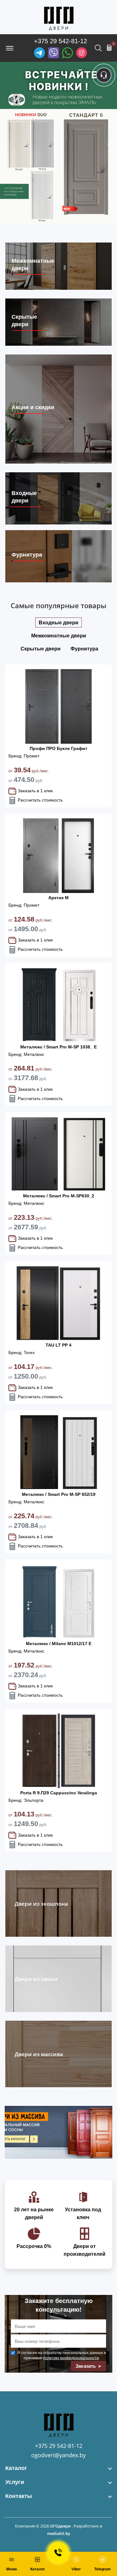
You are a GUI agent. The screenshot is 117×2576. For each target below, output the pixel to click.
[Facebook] (68, 53)
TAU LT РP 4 (58, 1345)
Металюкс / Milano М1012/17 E (59, 1644)
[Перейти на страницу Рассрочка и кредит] (58, 143)
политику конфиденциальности (71, 2358)
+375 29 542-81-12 (61, 41)
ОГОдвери (60, 2526)
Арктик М (58, 898)
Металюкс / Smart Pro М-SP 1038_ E (58, 1047)
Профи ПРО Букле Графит (58, 748)
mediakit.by (59, 2533)
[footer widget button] (58, 2468)
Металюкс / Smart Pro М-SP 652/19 (59, 1494)
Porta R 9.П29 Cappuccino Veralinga (59, 1793)
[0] (109, 48)
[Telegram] (39, 53)
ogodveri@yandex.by (58, 2455)
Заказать (86, 2366)
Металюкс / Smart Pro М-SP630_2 (59, 1196)
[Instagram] (82, 53)
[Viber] (54, 53)
